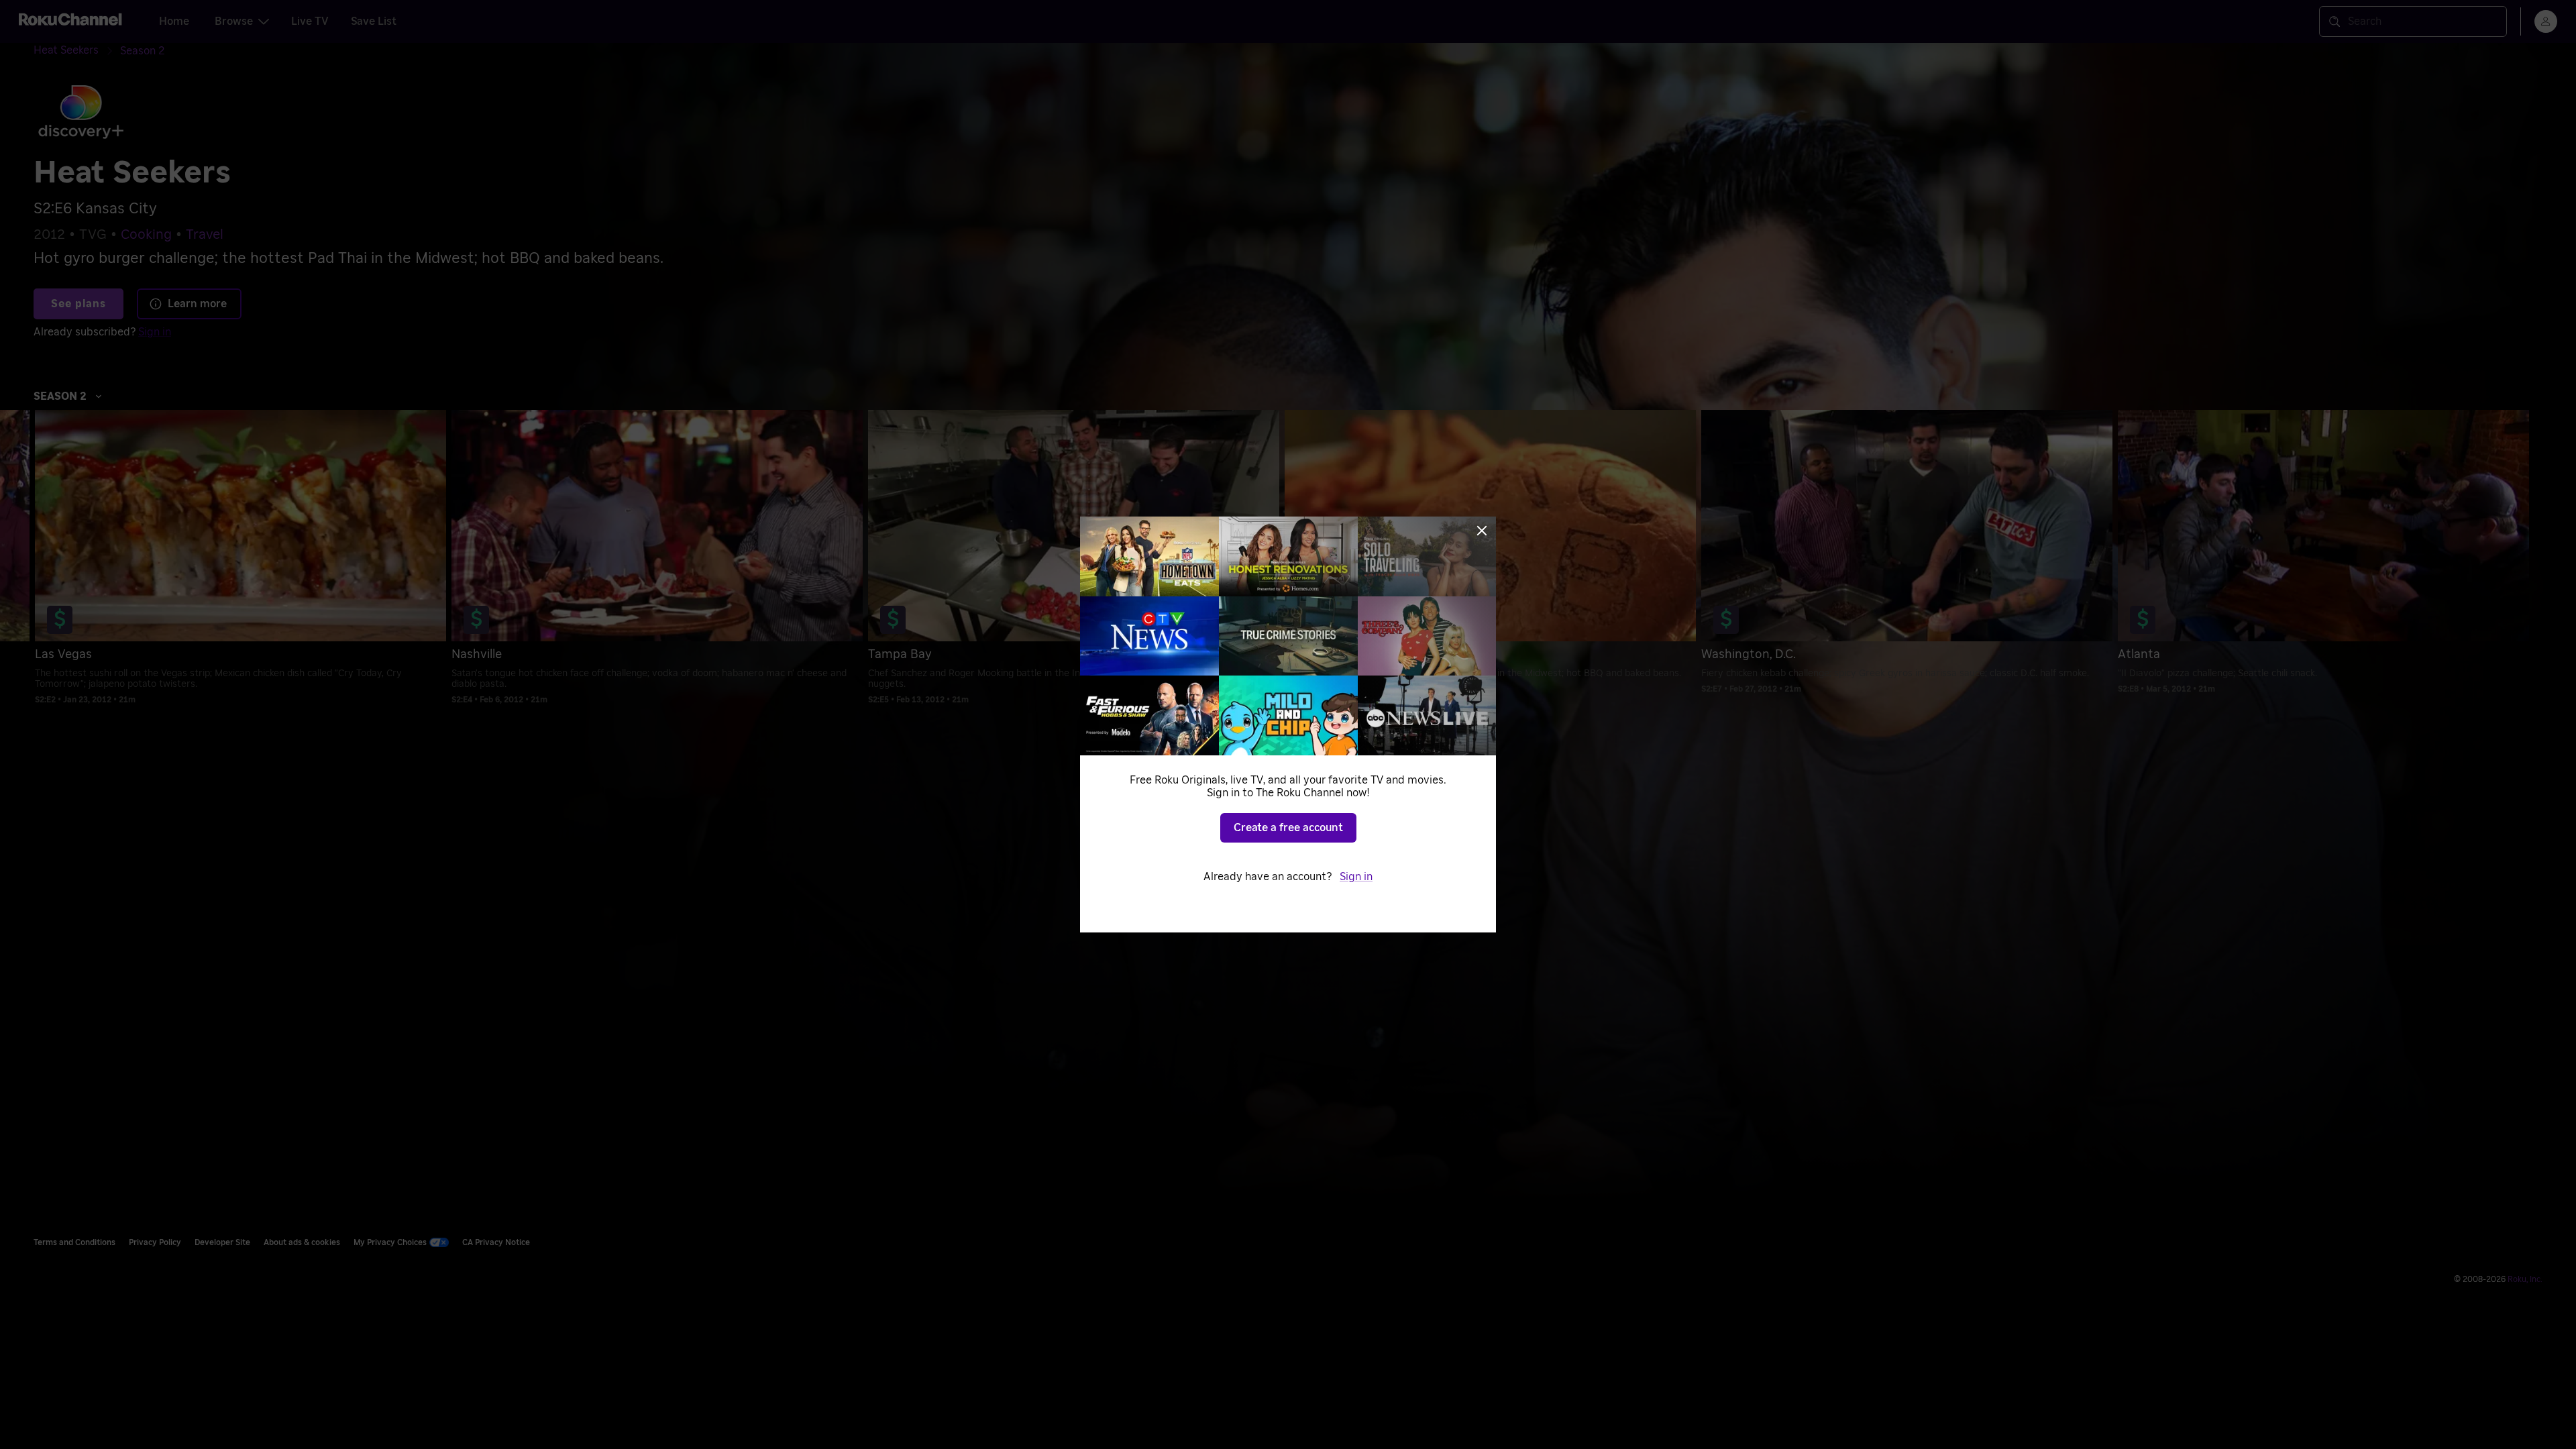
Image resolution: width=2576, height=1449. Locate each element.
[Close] (1482, 531)
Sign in (1356, 877)
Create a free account (1288, 828)
